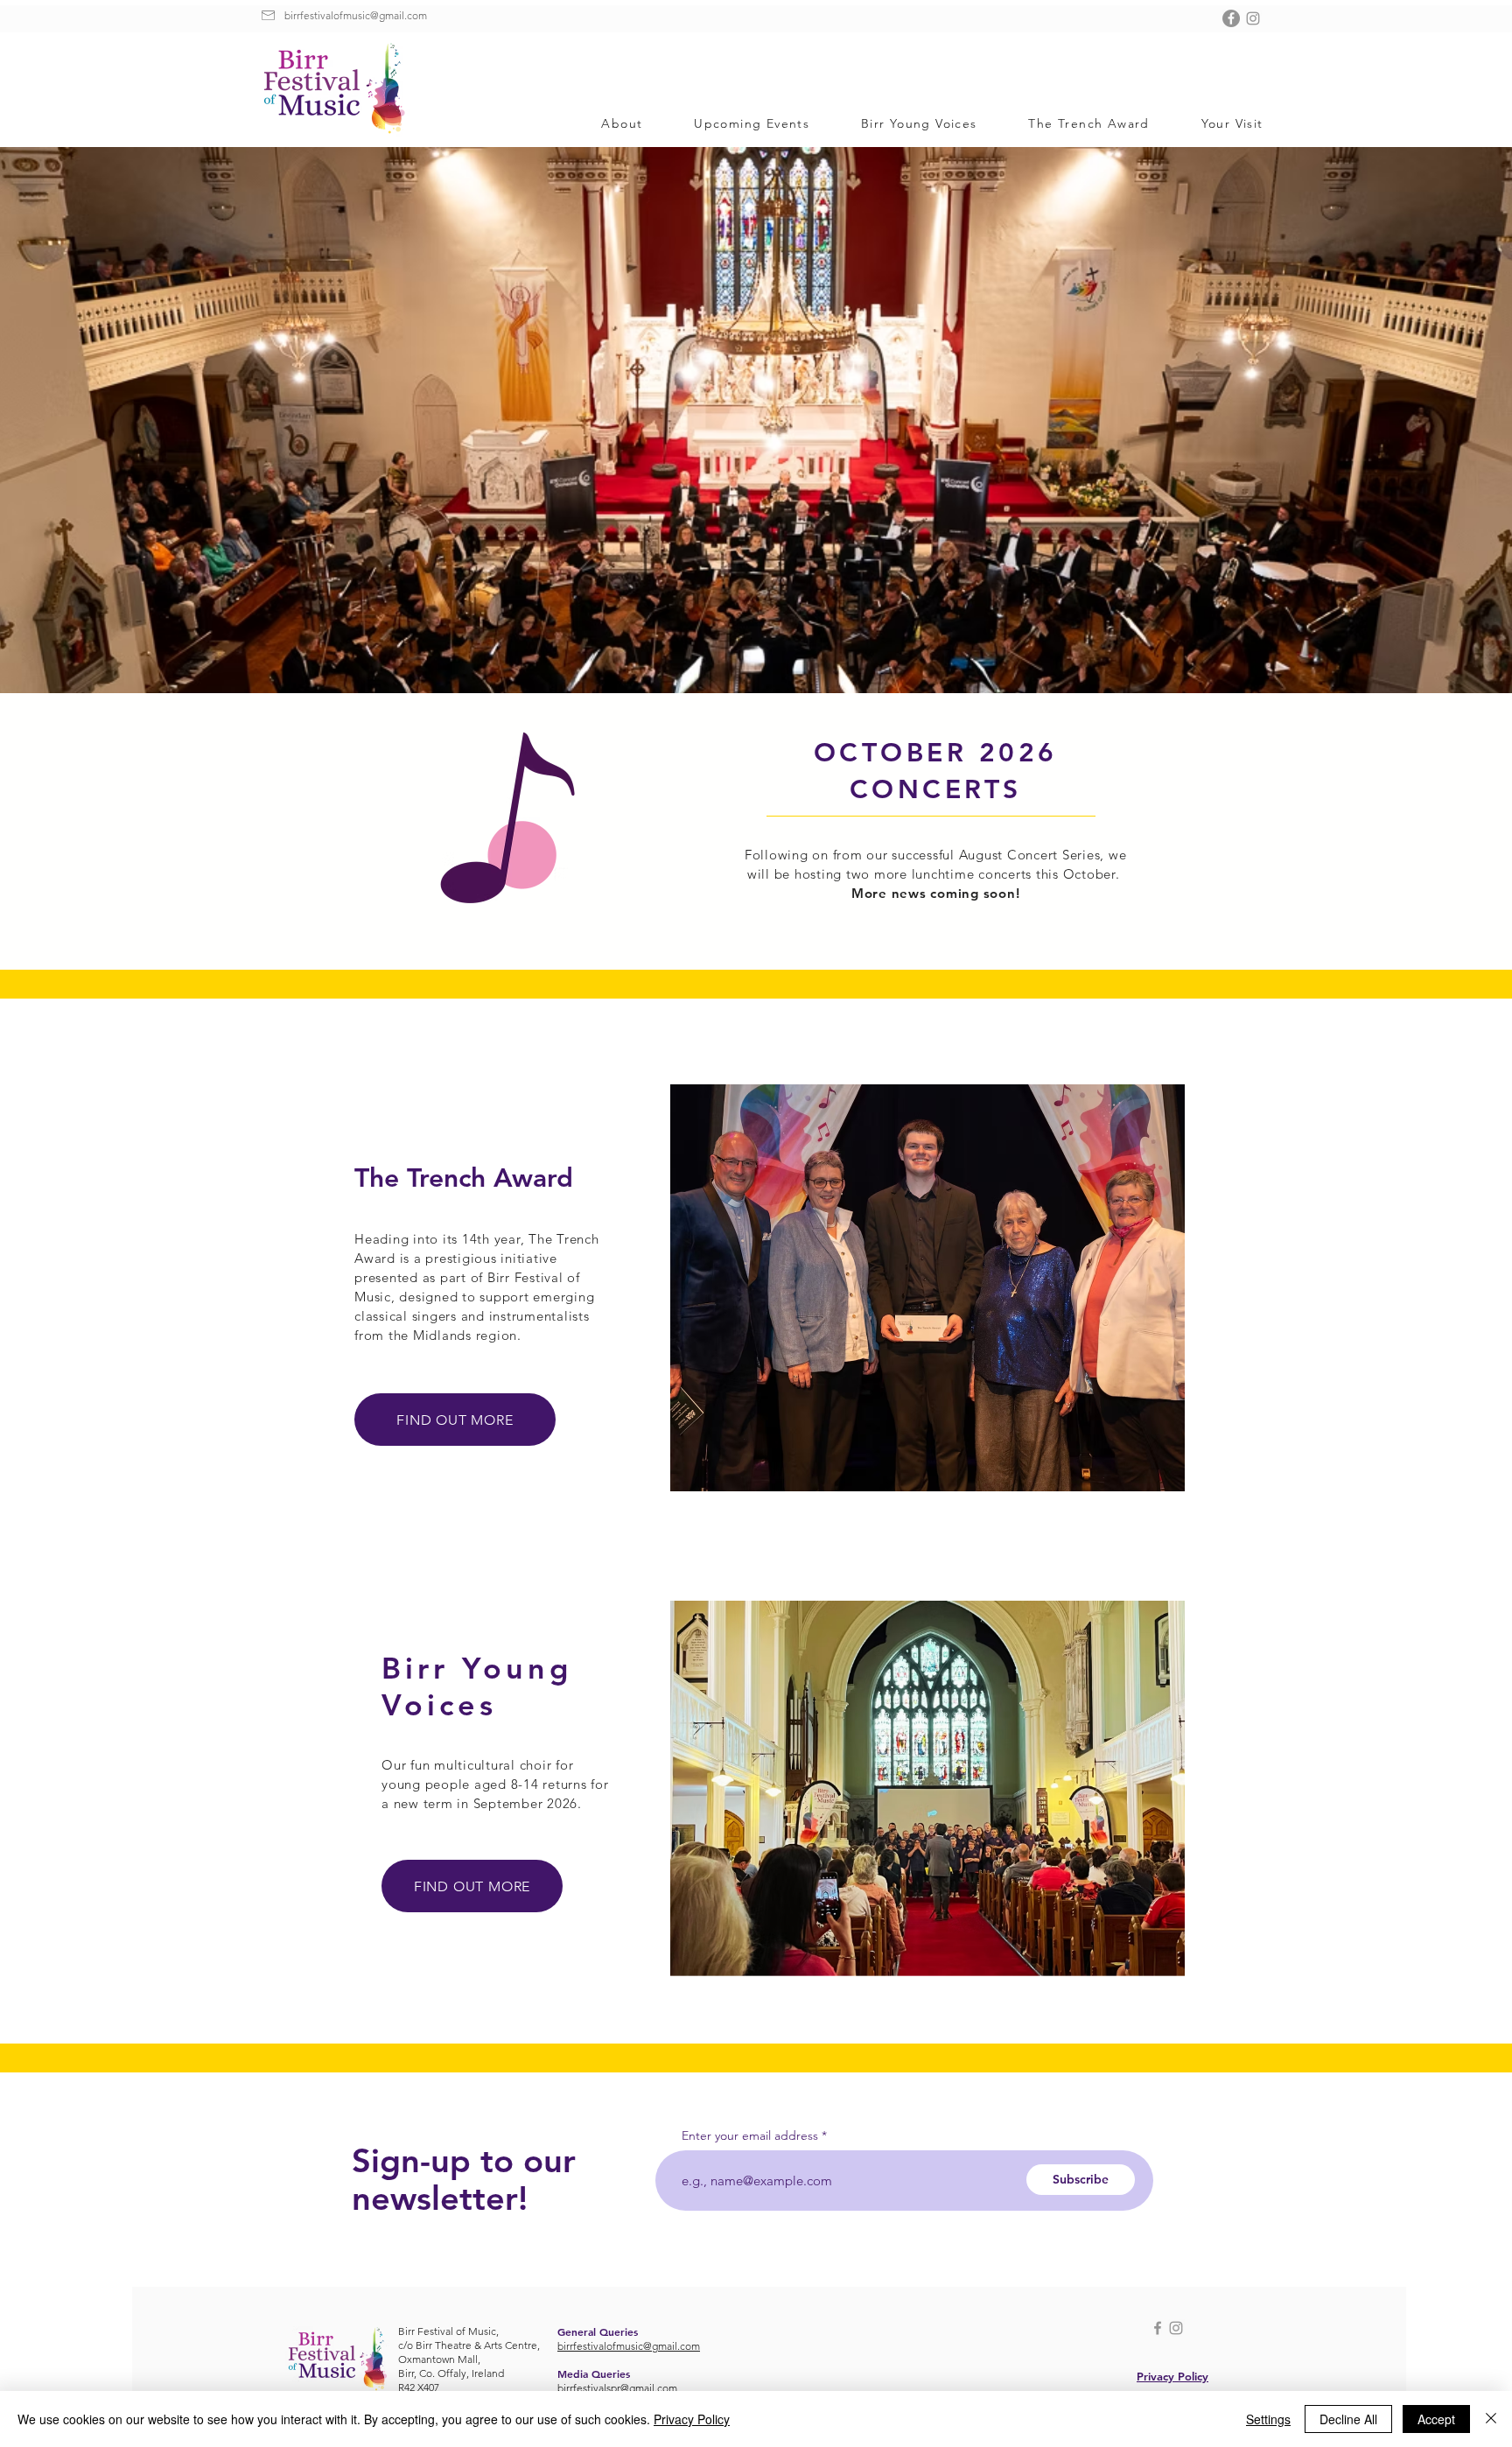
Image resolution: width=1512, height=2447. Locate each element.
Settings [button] (1268, 2419)
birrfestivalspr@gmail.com (617, 2388)
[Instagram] (1253, 18)
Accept (1436, 2419)
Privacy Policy (692, 2419)
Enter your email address (750, 2135)
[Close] (1491, 2419)
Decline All (1348, 2419)
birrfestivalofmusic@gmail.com (356, 15)
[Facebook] (1231, 18)
